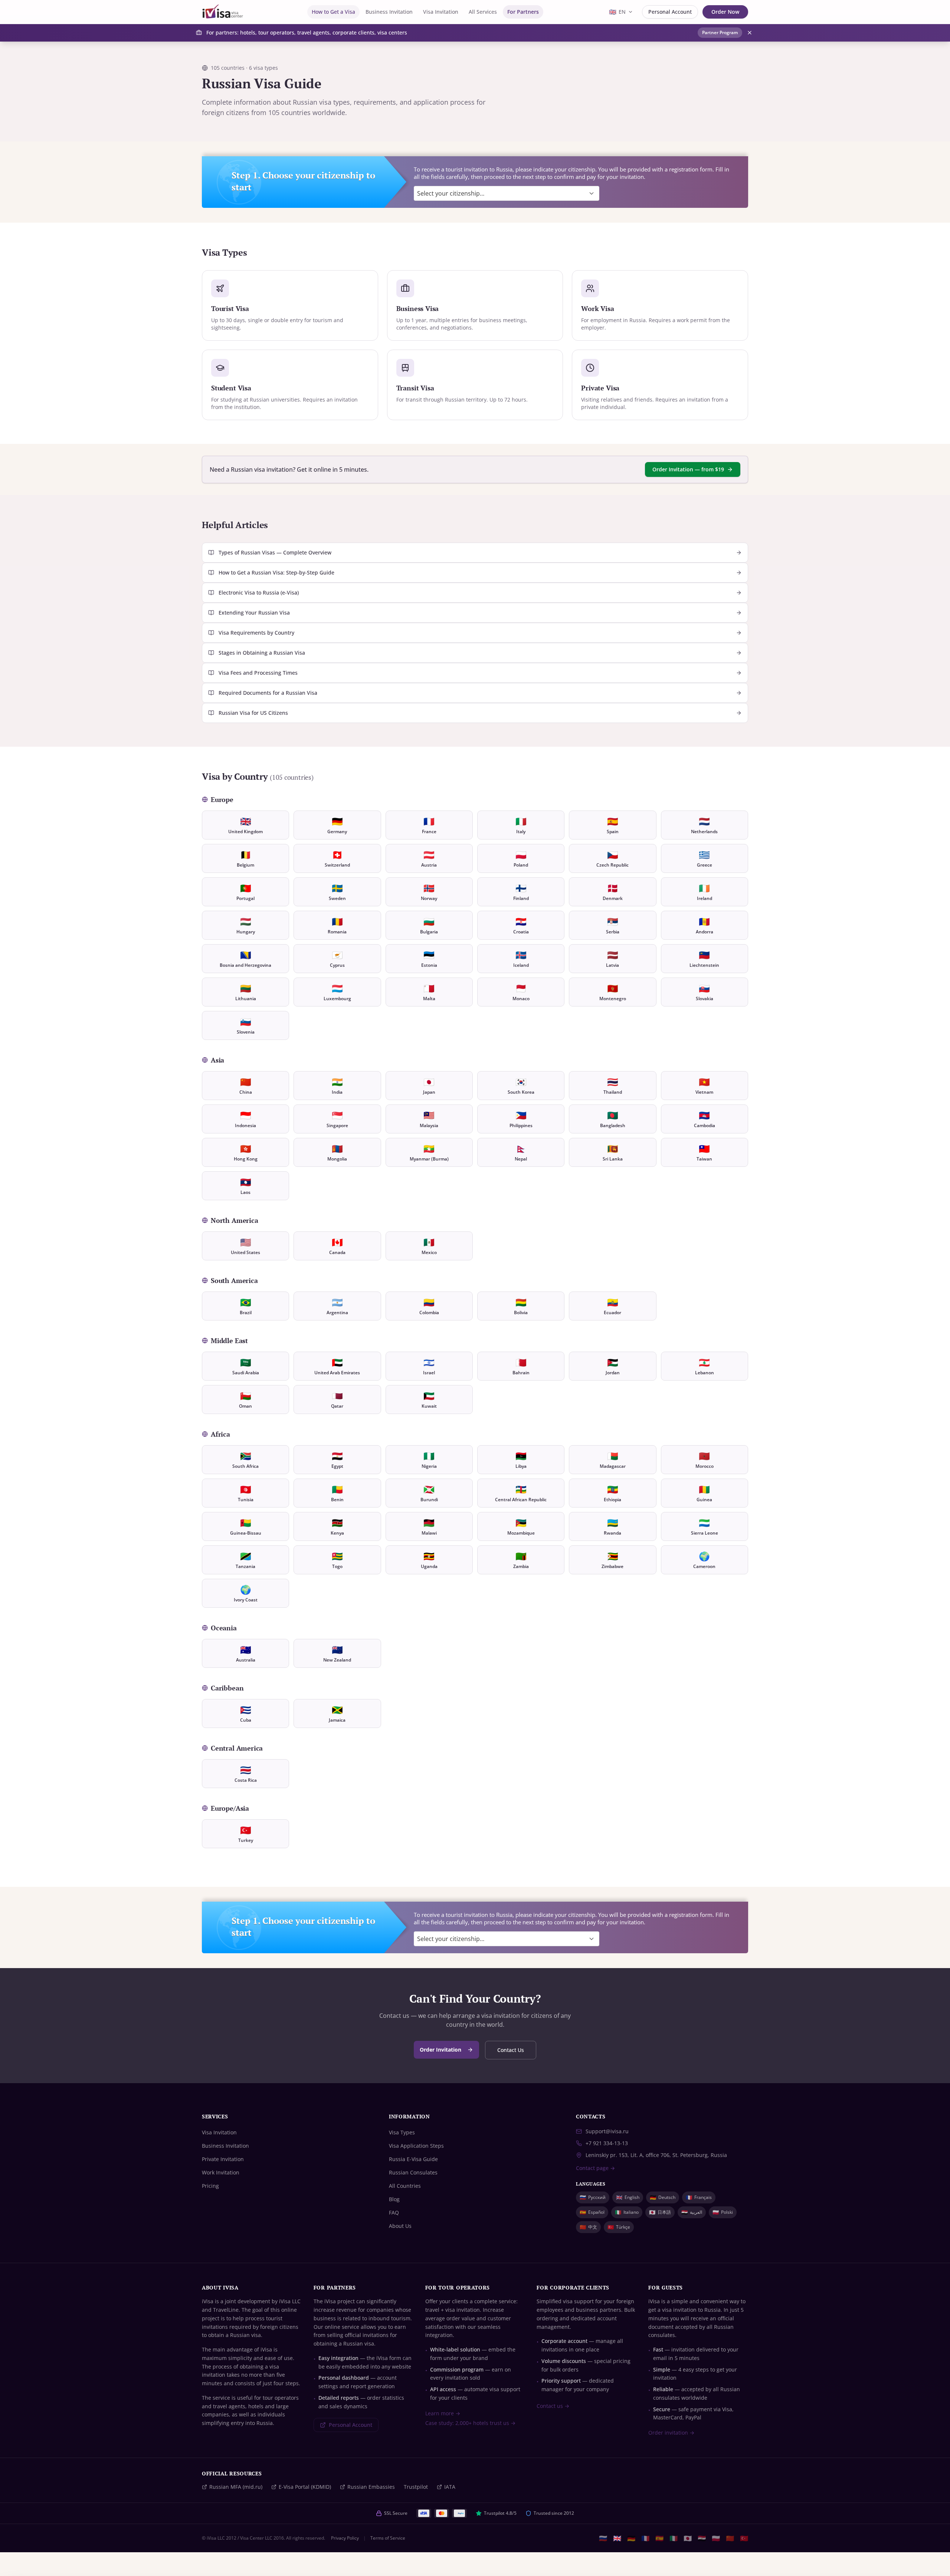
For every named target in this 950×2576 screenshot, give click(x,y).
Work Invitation (221, 2172)
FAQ (394, 2212)
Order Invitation (440, 2050)
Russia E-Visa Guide (413, 2159)
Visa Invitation (441, 12)
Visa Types (402, 2132)
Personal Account (670, 12)
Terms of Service (388, 2538)
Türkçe (619, 2227)
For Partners (523, 12)
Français (699, 2197)
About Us (400, 2226)
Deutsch (663, 2197)
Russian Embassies (371, 2487)
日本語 (660, 2212)
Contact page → (595, 2168)
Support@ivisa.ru (607, 2131)
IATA (450, 2487)
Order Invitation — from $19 (688, 469)
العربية (692, 2212)
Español (592, 2212)
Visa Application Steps (416, 2146)
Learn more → (443, 2413)
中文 (588, 2227)
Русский (593, 2197)
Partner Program (720, 32)
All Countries (405, 2186)
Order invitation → (671, 2433)
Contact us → (553, 2406)
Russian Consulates (413, 2172)
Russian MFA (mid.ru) (236, 2487)
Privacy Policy (345, 2538)
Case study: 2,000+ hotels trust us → (470, 2423)
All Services (483, 12)
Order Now (725, 12)
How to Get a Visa (333, 12)
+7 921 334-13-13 (607, 2143)
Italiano (627, 2212)
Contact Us (511, 2050)
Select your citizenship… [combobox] (451, 193)
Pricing (210, 2186)
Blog (394, 2199)
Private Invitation (223, 2159)
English (628, 2197)
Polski (723, 2212)
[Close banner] (750, 33)
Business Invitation (389, 12)
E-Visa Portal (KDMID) (305, 2487)
